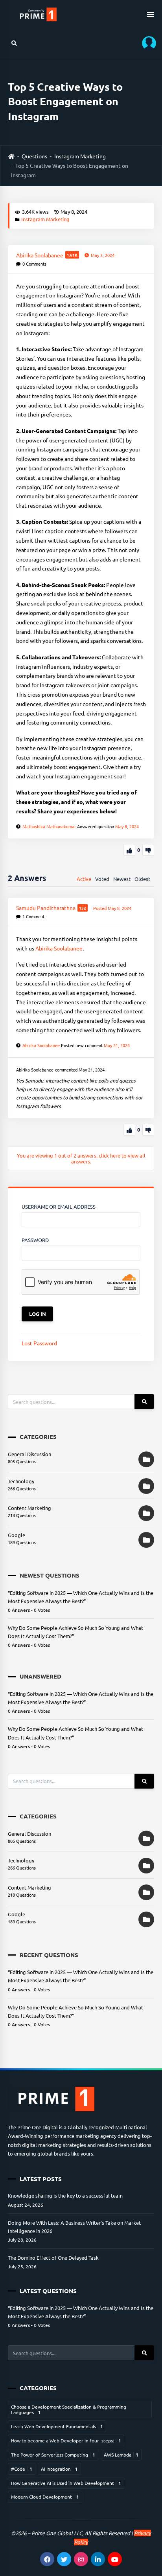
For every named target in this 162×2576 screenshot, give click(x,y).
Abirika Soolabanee (59, 948)
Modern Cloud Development (45, 2497)
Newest (122, 879)
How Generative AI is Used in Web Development (66, 2483)
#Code (22, 2469)
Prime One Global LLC (57, 2533)
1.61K (72, 255)
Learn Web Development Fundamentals (57, 2426)
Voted (102, 879)
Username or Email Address (59, 1206)
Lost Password (39, 1343)
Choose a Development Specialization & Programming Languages (69, 2409)
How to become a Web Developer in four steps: (66, 2440)
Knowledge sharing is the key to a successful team (65, 2195)
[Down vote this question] (148, 850)
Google (17, 1535)
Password (35, 1240)
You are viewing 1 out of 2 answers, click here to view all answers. (81, 1158)
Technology (21, 1481)
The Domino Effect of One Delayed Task (53, 2258)
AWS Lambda (121, 2455)
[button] (146, 43)
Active (84, 879)
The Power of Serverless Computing (53, 2455)
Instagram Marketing (80, 156)
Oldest (142, 879)
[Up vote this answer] (129, 1130)
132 (83, 908)
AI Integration (59, 2469)
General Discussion (29, 1454)
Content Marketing (29, 1508)
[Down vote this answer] (148, 1130)
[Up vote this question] (129, 850)
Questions (34, 156)
